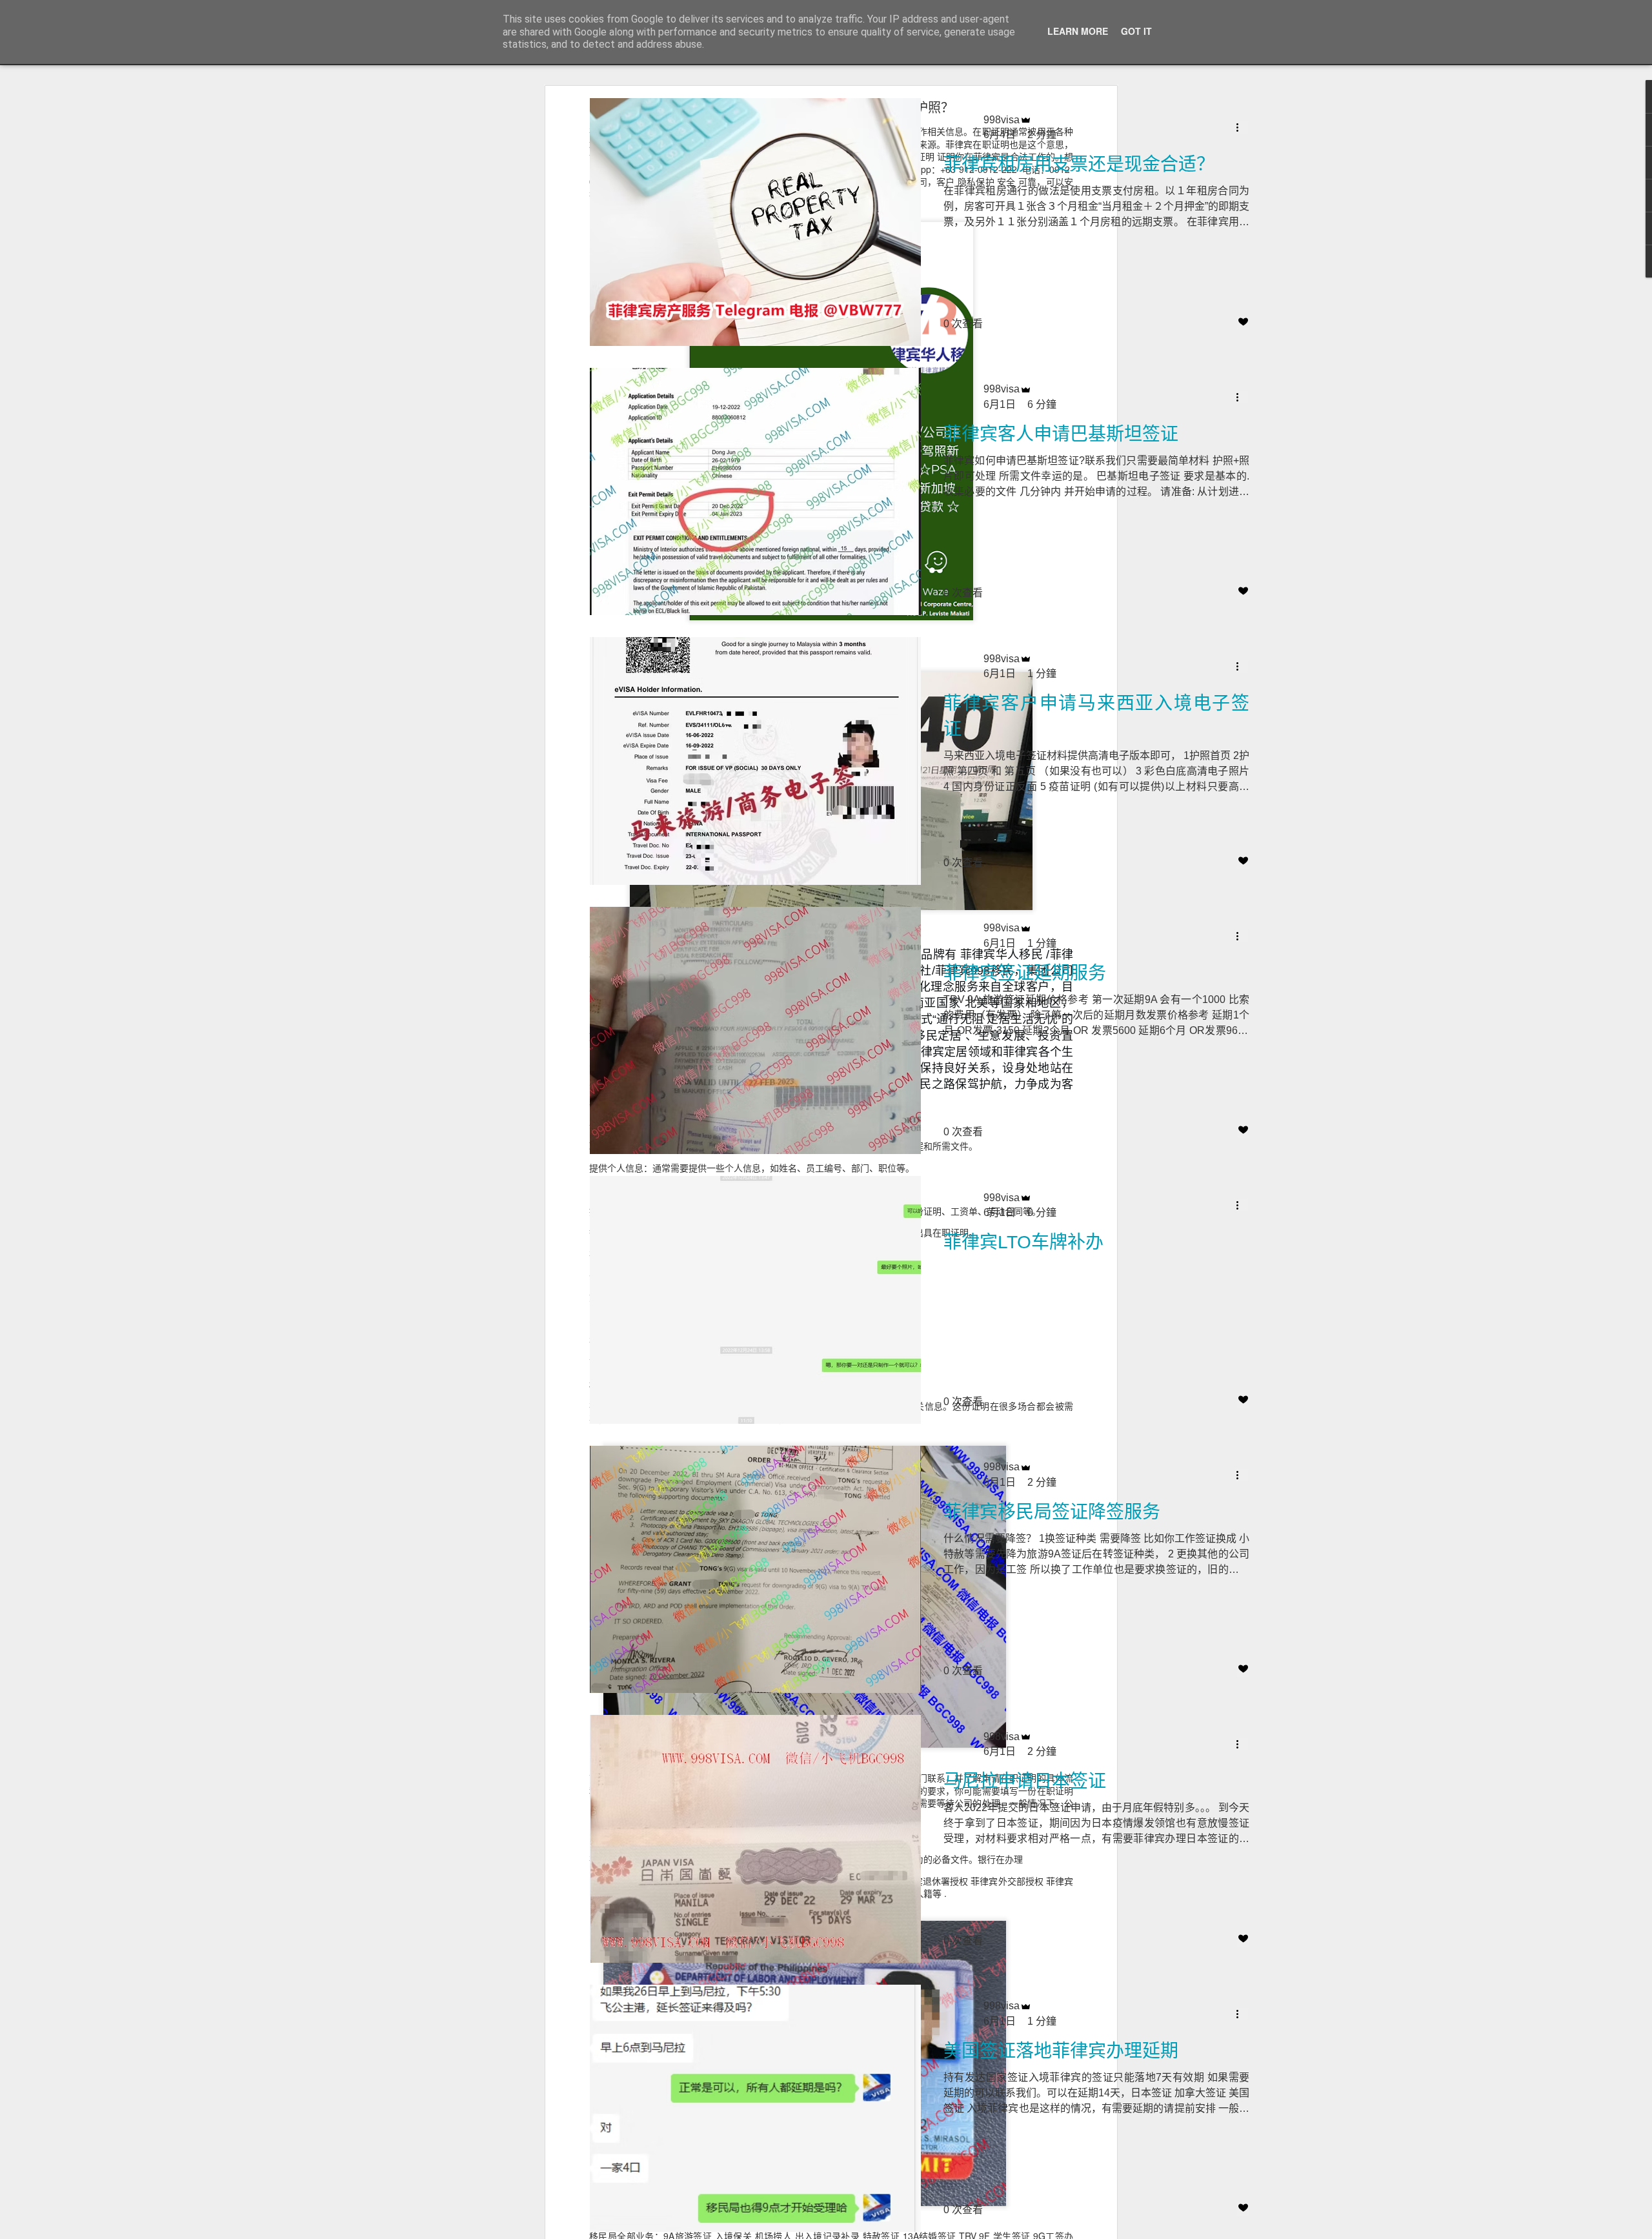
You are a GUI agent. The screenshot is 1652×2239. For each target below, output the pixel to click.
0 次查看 (963, 324)
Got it (1136, 31)
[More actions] (1242, 127)
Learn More (1078, 31)
